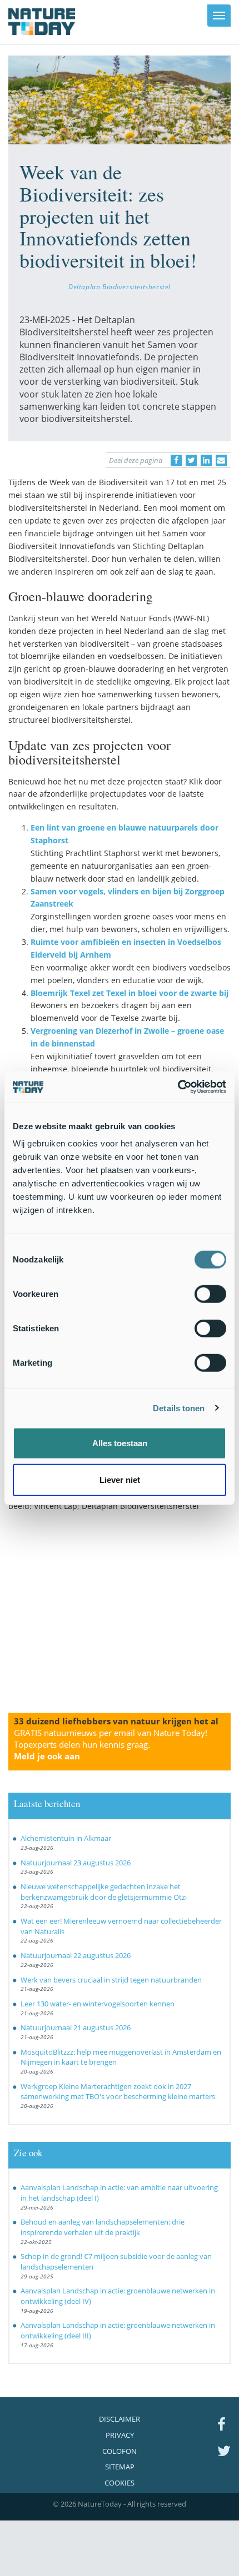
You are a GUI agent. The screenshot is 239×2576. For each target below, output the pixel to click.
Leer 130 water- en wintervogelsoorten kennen (98, 2004)
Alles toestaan (120, 1443)
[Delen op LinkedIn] (206, 460)
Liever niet (120, 1479)
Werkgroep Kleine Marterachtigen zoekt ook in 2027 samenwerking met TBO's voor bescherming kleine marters (118, 2092)
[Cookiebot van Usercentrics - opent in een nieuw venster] (178, 1087)
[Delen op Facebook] (176, 460)
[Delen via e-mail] (221, 460)
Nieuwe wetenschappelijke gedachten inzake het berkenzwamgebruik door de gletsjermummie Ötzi (104, 1892)
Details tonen (179, 1408)
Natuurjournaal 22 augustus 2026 (76, 1955)
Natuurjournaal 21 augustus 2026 (76, 2027)
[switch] (210, 1294)
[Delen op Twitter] (191, 460)
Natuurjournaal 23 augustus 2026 (76, 1863)
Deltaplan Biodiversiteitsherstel (120, 286)
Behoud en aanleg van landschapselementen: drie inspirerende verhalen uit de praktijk (103, 2227)
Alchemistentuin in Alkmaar (66, 1838)
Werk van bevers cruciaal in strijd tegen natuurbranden (111, 1980)
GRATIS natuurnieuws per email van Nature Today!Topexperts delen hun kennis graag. (111, 1744)
